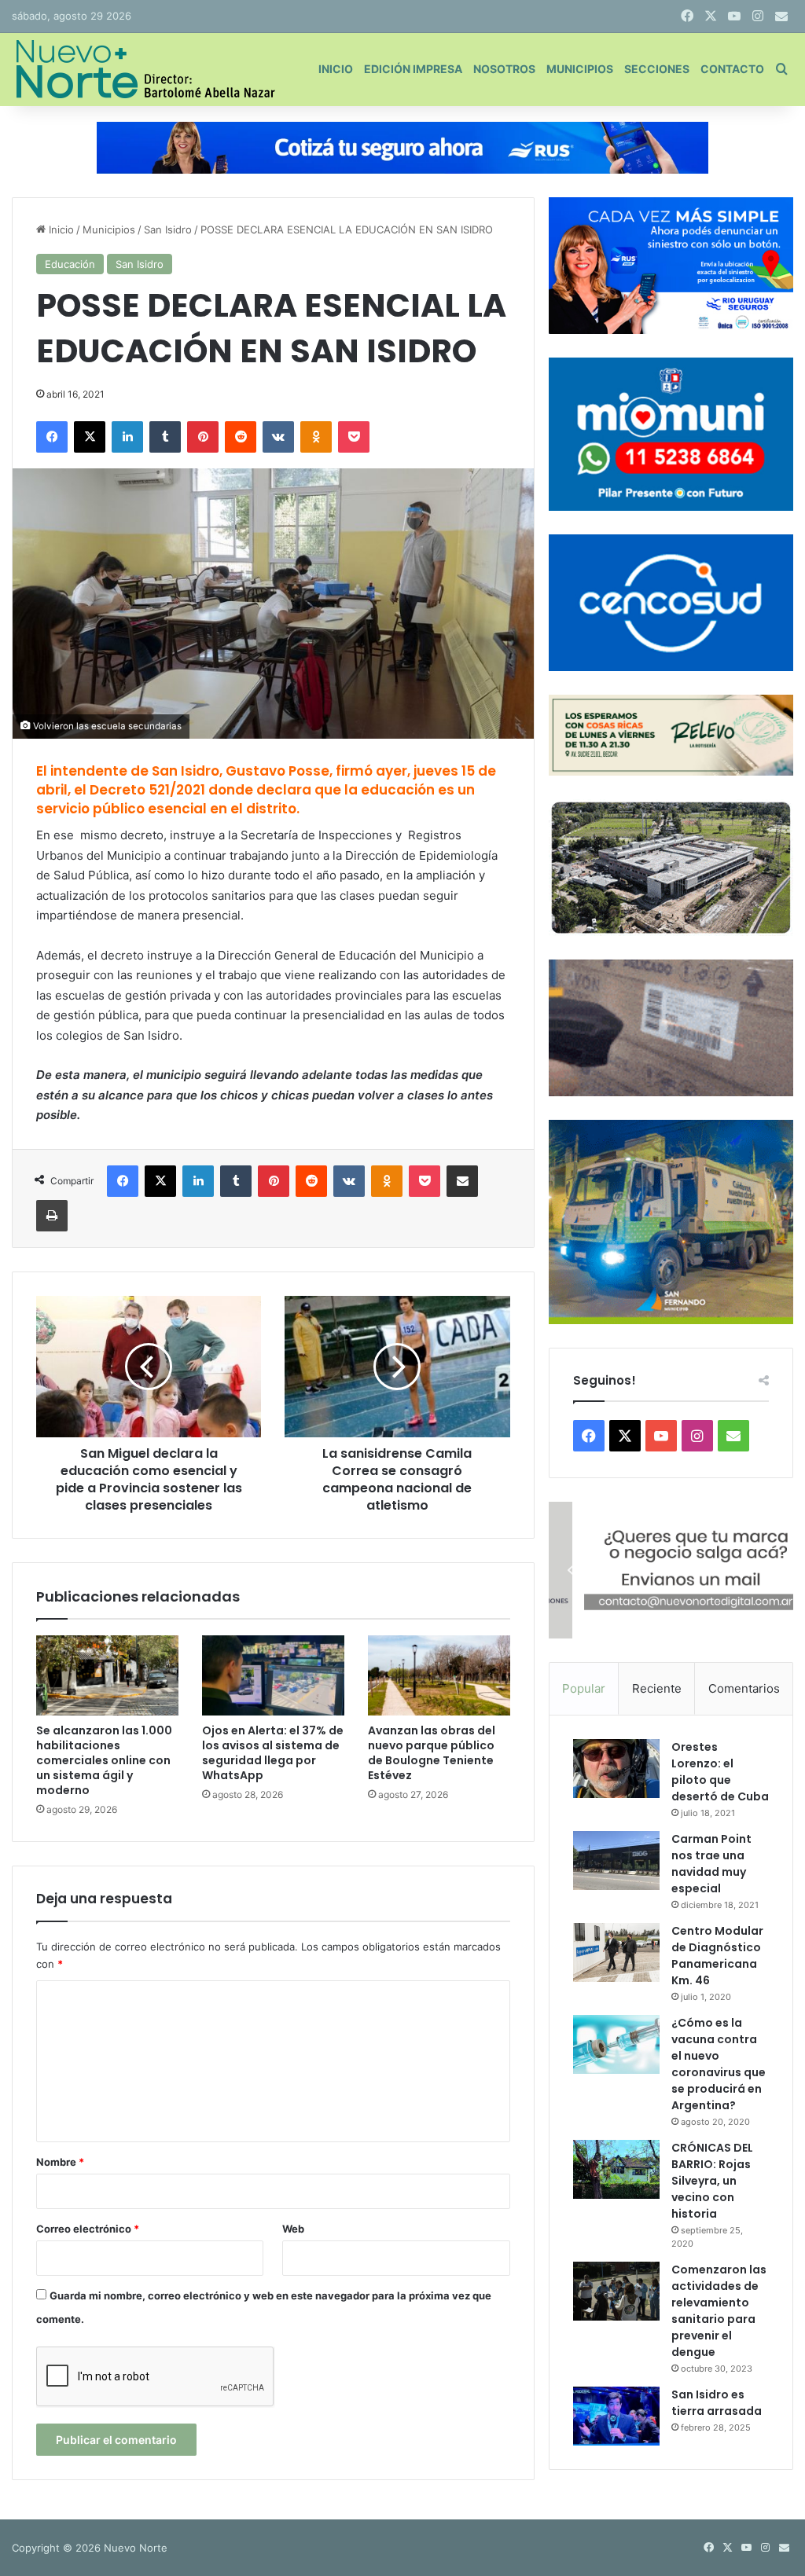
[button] (671, 1571)
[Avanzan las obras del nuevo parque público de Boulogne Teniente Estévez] (439, 1675)
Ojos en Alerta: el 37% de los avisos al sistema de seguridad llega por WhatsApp (273, 1753)
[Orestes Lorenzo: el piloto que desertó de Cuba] (616, 1769)
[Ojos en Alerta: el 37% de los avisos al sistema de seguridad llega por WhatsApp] (273, 1675)
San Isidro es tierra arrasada (717, 2403)
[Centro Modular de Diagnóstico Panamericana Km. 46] (616, 1952)
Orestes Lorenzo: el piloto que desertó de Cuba (720, 1772)
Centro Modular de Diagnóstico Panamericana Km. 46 (717, 1956)
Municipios (580, 69)
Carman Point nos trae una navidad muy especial (711, 1864)
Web (293, 2229)
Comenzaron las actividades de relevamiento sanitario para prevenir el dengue (719, 2311)
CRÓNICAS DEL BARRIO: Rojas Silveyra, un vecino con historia (712, 2181)
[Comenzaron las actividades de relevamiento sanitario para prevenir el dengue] (616, 2291)
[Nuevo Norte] (143, 69)
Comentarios (744, 1688)
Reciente (657, 1688)
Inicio (336, 69)
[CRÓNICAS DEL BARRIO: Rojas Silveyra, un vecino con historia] (616, 2169)
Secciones (657, 69)
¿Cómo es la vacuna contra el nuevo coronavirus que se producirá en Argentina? (719, 2064)
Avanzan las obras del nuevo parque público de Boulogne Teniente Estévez (432, 1753)
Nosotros (504, 69)
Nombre (60, 2162)
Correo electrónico (88, 2229)
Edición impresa (413, 69)
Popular (584, 1688)
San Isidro (168, 229)
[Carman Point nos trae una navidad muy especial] (616, 1860)
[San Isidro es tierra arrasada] (616, 2416)
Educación (70, 264)
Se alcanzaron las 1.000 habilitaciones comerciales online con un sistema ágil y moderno (104, 1760)
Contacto (732, 69)
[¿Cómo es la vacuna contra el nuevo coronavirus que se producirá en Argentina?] (616, 2044)
